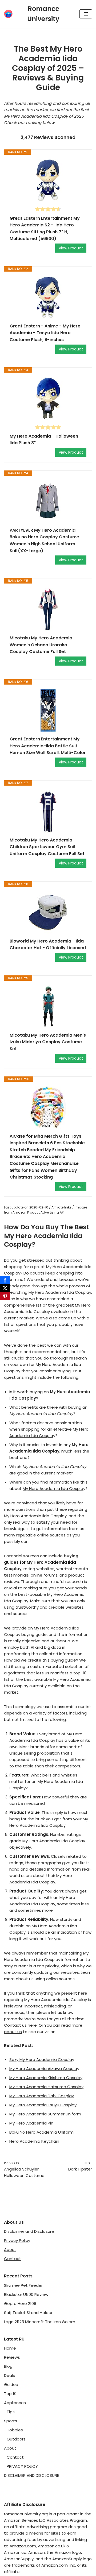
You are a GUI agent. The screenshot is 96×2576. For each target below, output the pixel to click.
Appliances (15, 2403)
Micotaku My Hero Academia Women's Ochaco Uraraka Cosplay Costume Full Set (41, 645)
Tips (11, 2412)
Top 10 (10, 2394)
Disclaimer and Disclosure (29, 2231)
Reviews (12, 2357)
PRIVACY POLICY (22, 2466)
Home (10, 2348)
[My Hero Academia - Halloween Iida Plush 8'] (48, 398)
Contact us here (20, 2025)
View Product (71, 248)
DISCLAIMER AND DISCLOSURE (31, 2475)
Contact (13, 2259)
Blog (8, 2366)
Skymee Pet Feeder (23, 2285)
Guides (11, 2384)
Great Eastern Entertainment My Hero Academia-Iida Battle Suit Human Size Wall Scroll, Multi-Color (48, 746)
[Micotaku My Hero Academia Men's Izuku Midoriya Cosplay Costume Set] (48, 1006)
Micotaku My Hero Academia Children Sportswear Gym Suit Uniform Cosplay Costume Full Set (47, 847)
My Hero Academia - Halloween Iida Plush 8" (44, 440)
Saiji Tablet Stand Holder (28, 2313)
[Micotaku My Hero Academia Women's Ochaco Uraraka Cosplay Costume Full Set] (48, 609)
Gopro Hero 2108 (20, 2303)
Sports (11, 2421)
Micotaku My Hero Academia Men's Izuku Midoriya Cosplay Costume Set (48, 1042)
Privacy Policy (17, 2240)
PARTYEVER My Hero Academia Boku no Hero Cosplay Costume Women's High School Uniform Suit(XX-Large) (44, 540)
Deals (9, 2375)
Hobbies (15, 2430)
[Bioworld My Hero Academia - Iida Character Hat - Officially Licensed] (48, 912)
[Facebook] (5, 1280)
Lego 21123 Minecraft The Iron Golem (40, 2322)
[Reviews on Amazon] (48, 209)
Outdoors (16, 2439)
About (10, 2249)
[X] (5, 1288)
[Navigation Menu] (86, 14)
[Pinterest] (5, 1296)
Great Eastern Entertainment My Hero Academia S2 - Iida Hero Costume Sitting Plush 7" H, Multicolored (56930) (45, 229)
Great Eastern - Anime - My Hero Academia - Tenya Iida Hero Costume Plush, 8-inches (45, 333)
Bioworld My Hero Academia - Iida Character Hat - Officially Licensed (48, 945)
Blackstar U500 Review (26, 2294)
